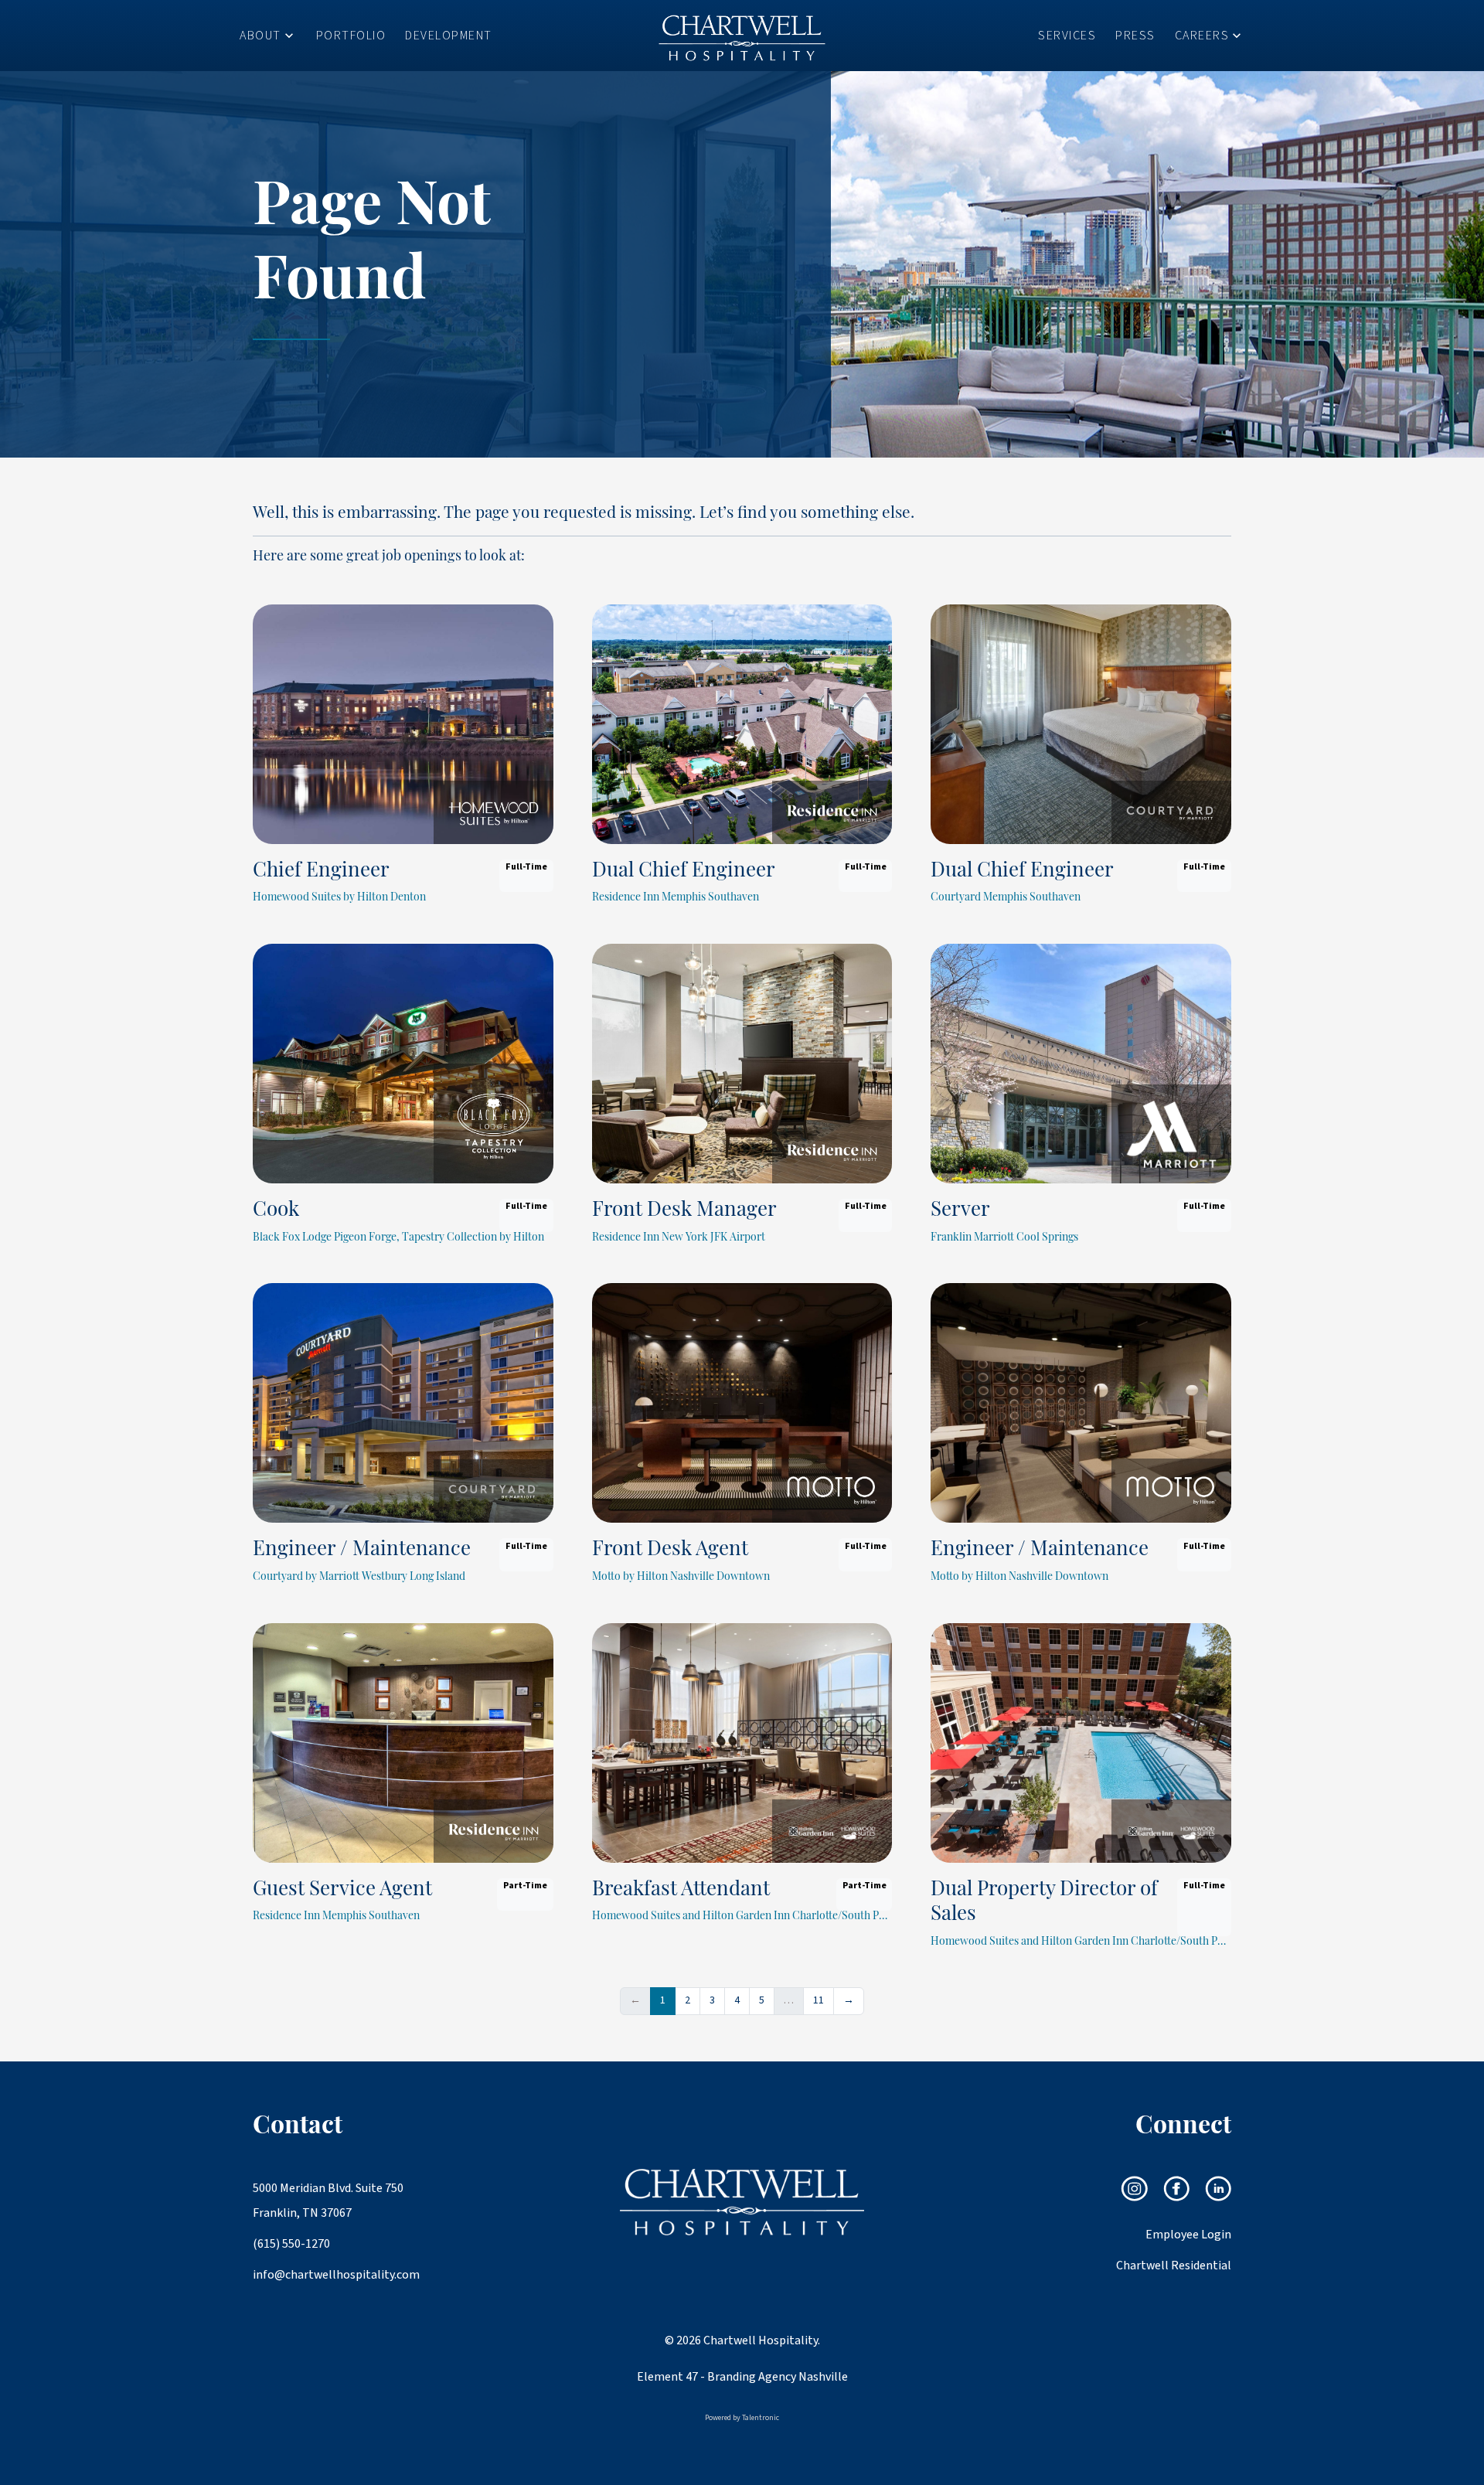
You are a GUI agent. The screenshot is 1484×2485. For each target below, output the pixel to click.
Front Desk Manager (684, 1211)
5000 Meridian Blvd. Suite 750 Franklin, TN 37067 (328, 2201)
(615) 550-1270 (291, 2244)
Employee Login (1188, 2235)
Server (960, 1211)
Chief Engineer (321, 871)
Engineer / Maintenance (362, 1550)
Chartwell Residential (1174, 2265)
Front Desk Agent (670, 1550)
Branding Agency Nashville (778, 2377)
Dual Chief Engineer (684, 871)
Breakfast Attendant (681, 1890)
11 (819, 2000)
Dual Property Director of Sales (1044, 1903)
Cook (276, 1211)
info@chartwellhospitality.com (330, 2275)
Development (449, 36)
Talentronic (761, 2418)
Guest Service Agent (342, 1890)
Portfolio (351, 36)
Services (1067, 36)
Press (1135, 36)
